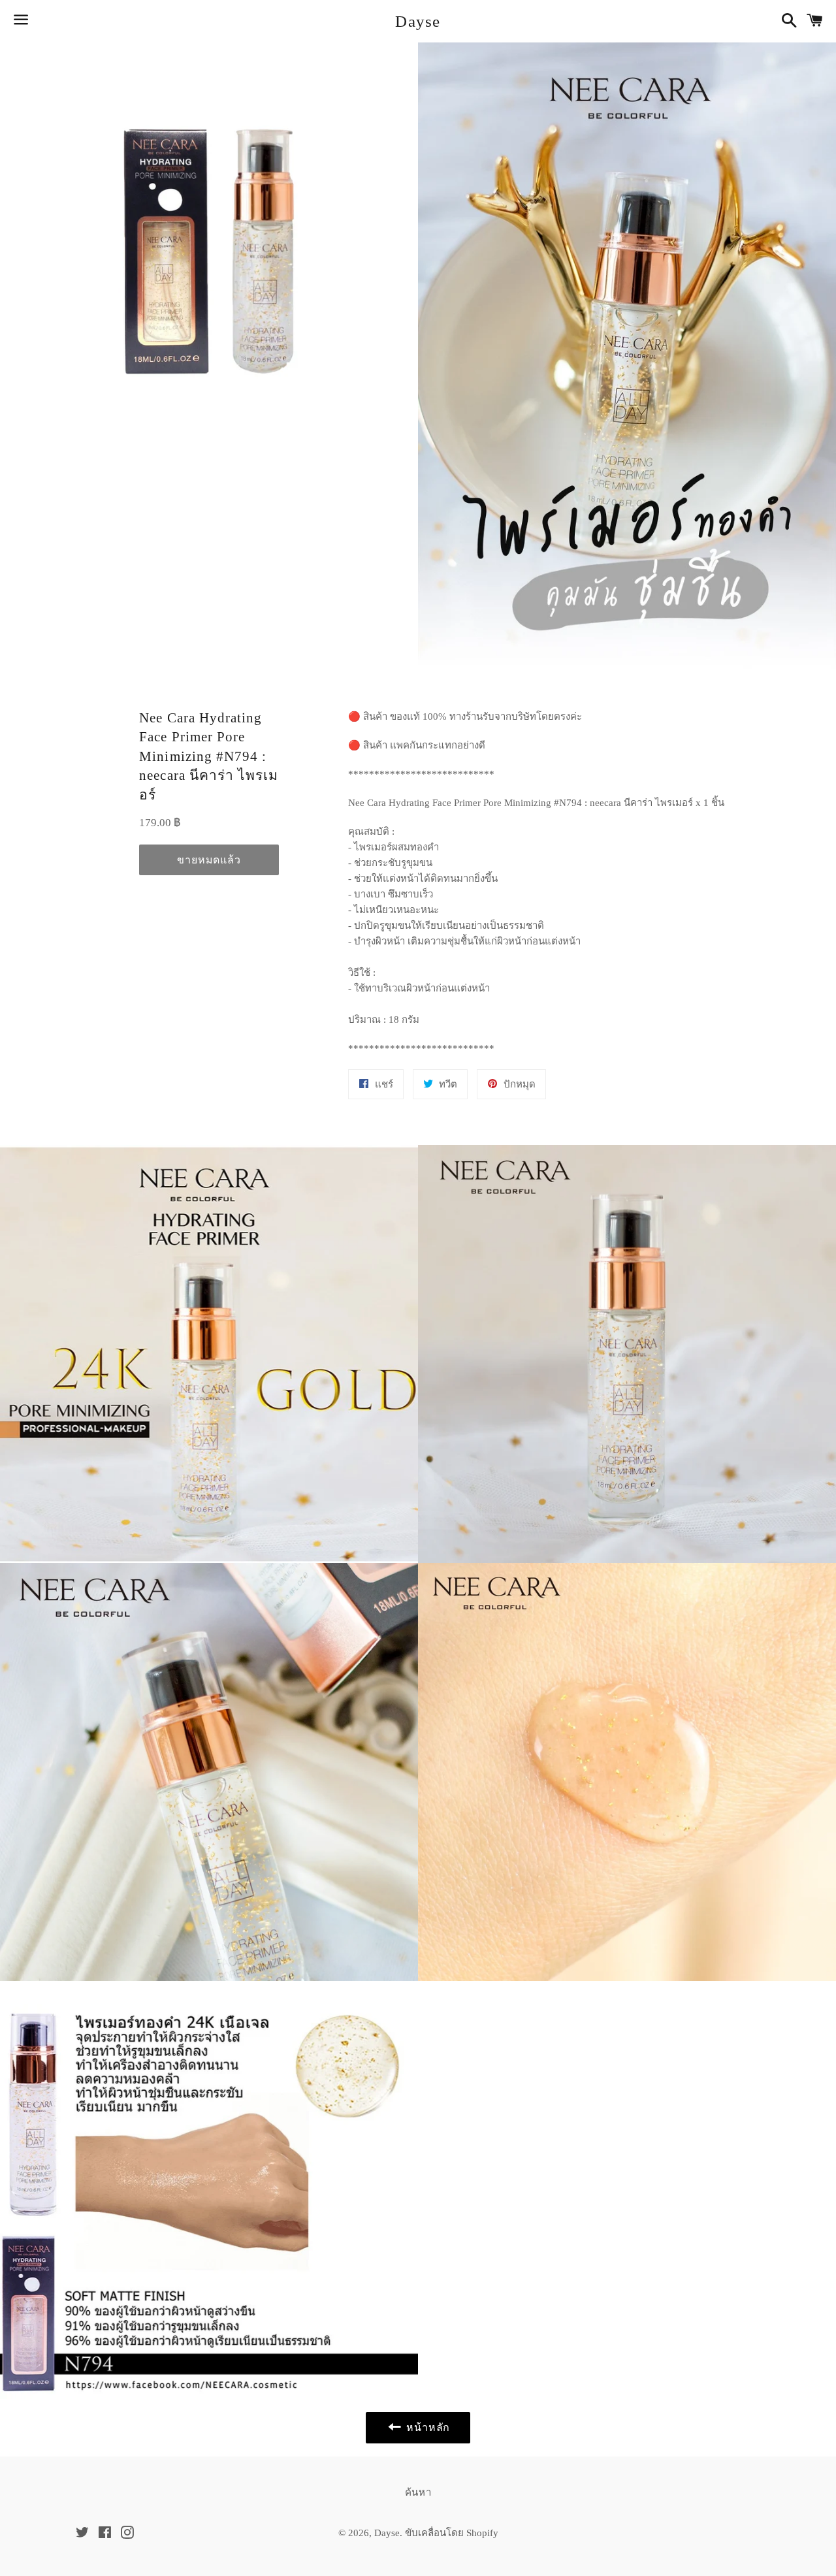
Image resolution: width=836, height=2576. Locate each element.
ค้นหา (418, 2492)
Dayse (418, 21)
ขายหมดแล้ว (209, 860)
